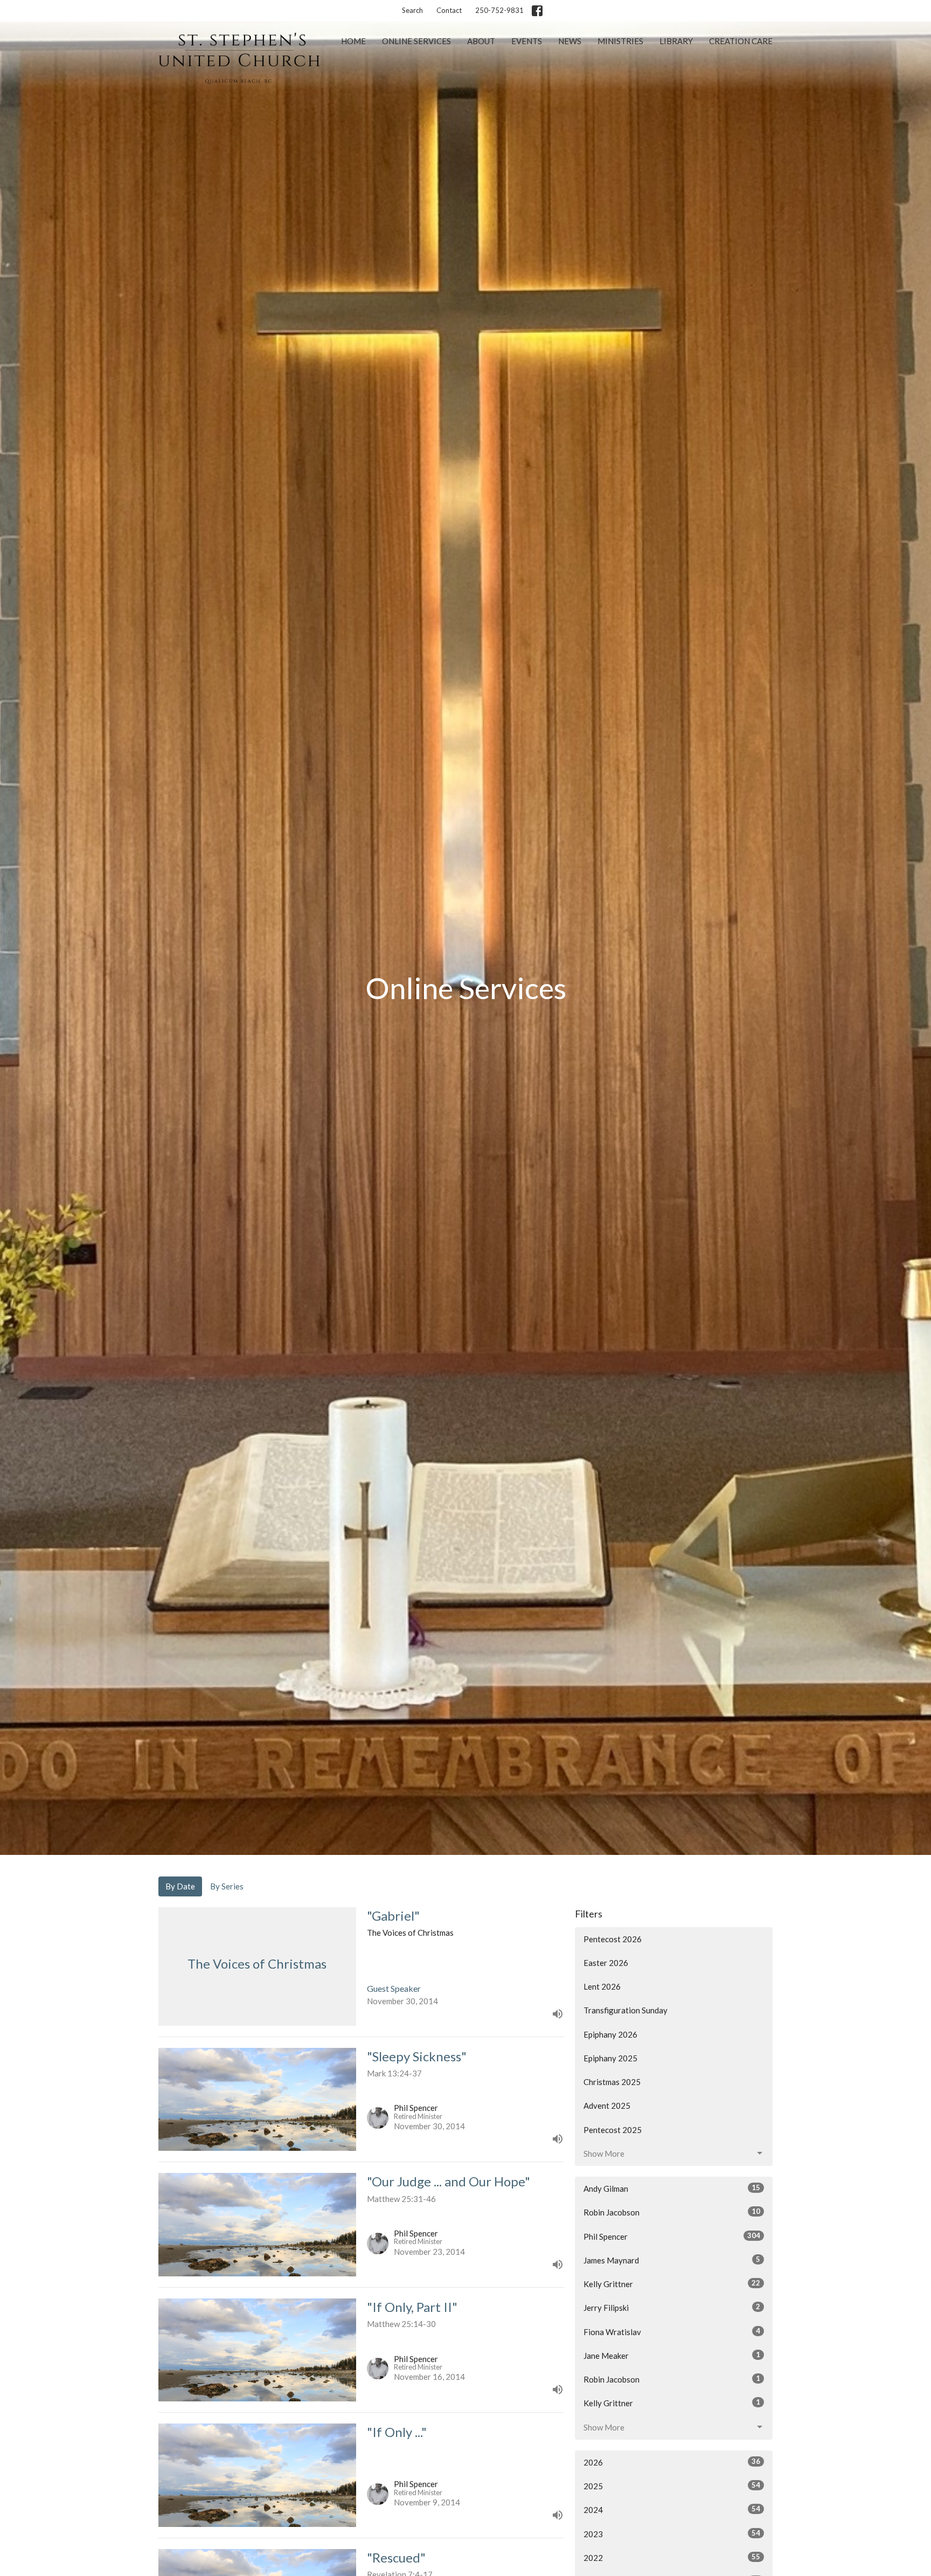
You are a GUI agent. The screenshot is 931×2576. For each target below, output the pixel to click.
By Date (180, 1886)
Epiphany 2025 (610, 2058)
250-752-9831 (499, 10)
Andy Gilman (672, 2188)
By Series (227, 1886)
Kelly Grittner (672, 2284)
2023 (672, 2534)
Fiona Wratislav (672, 2332)
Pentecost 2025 (613, 2130)
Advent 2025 (607, 2106)
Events (527, 41)
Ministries (620, 41)
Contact (449, 10)
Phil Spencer (672, 2236)
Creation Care (741, 41)
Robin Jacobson (672, 2212)
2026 (672, 2462)
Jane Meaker (672, 2355)
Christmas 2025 (612, 2082)
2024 (672, 2509)
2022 (672, 2557)
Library (676, 41)
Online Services (416, 41)
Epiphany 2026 (610, 2034)
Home (353, 41)
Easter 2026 (606, 1963)
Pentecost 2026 (613, 1939)
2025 (672, 2486)
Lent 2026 (602, 1986)
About (481, 41)
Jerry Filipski (672, 2307)
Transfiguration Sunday (626, 2010)
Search (412, 10)
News (570, 41)
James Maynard (672, 2260)
